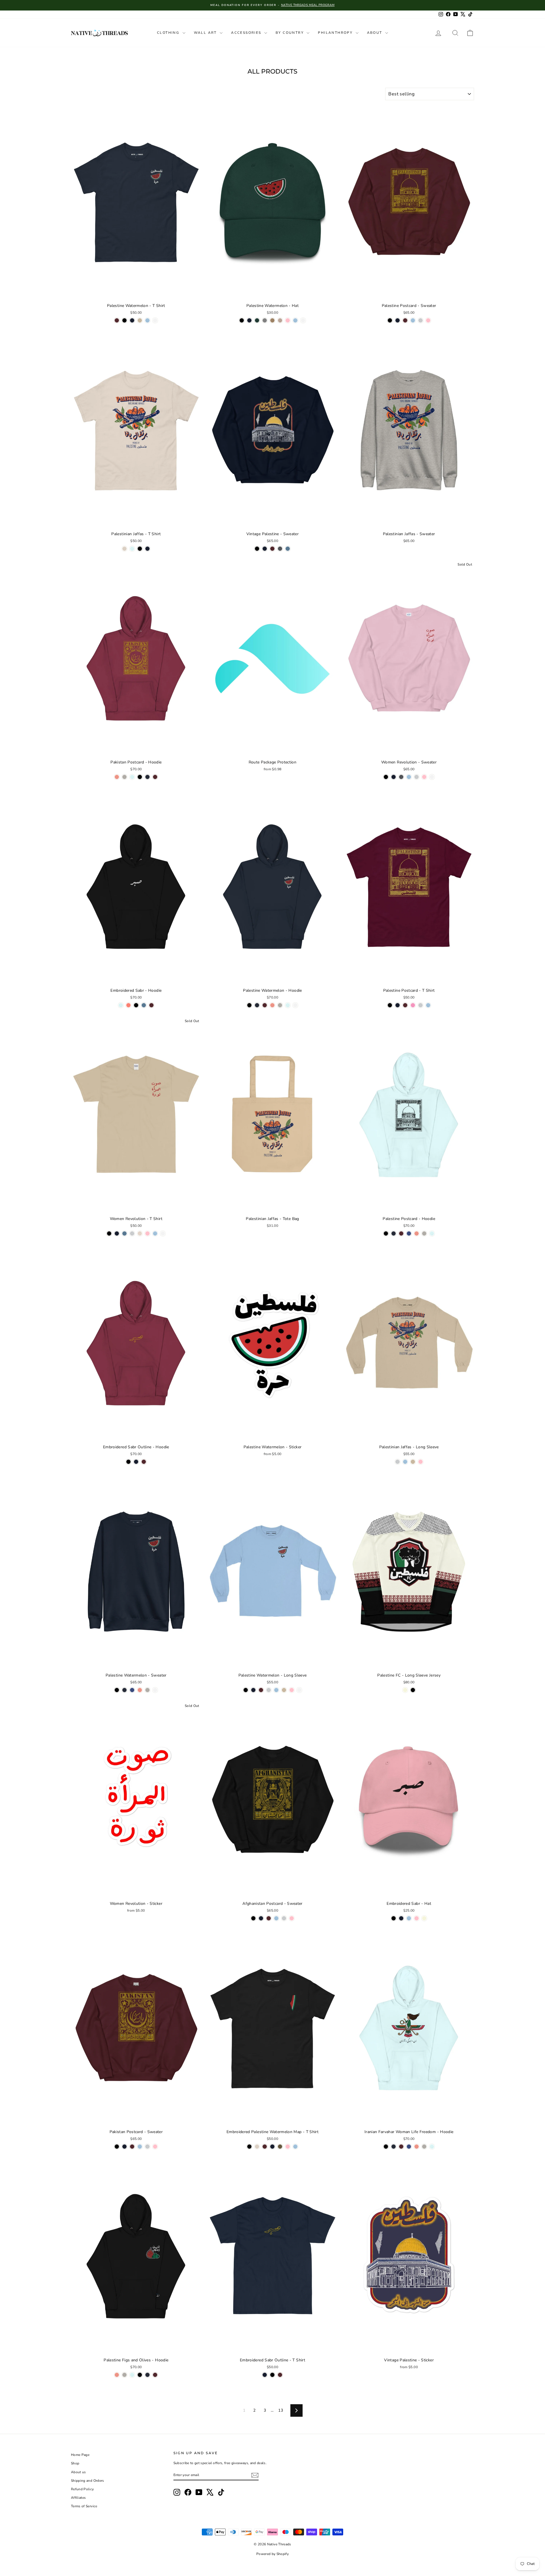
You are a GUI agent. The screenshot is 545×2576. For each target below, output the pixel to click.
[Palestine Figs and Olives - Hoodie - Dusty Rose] (117, 2375)
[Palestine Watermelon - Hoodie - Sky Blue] (288, 1005)
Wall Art (206, 33)
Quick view (136, 294)
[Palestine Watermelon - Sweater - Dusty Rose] (140, 1690)
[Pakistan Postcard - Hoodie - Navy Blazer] (147, 777)
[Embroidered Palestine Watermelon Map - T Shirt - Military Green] (280, 2147)
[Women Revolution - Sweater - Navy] (394, 777)
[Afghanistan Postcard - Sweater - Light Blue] (276, 1918)
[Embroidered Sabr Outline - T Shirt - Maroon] (280, 2375)
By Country (290, 33)
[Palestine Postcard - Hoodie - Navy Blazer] (394, 1233)
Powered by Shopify (272, 2554)
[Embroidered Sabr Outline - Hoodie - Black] (128, 1462)
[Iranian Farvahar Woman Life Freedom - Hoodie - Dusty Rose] (417, 2147)
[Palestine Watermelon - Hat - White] (303, 320)
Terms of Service (84, 2506)
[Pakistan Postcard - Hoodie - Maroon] (155, 777)
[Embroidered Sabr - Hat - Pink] (417, 1918)
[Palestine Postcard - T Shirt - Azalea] (413, 1005)
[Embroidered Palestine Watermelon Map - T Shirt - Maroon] (265, 2147)
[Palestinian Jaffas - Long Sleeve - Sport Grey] (398, 1462)
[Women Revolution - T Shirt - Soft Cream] (140, 1233)
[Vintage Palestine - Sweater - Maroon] (272, 549)
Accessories (247, 33)
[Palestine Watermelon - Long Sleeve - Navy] (253, 1690)
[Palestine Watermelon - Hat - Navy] (249, 320)
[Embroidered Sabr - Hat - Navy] (401, 1918)
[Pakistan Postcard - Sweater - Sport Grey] (147, 2147)
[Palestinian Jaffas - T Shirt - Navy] (147, 549)
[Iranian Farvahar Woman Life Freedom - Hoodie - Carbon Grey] (424, 2147)
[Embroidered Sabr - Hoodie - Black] (136, 1005)
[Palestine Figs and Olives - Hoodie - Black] (140, 2375)
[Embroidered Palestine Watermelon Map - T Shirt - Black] (249, 2147)
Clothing (169, 33)
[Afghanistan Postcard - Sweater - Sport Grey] (284, 1918)
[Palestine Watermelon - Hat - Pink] (288, 320)
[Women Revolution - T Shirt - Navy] (117, 1233)
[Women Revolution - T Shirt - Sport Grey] (132, 1233)
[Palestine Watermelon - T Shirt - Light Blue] (147, 320)
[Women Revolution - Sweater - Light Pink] (424, 777)
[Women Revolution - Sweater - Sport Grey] (417, 777)
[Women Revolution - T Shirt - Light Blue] (155, 1233)
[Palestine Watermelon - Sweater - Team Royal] (132, 1690)
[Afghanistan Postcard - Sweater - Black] (253, 1918)
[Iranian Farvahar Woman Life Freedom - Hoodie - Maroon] (401, 2147)
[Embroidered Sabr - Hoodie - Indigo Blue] (144, 1005)
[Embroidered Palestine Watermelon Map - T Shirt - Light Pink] (288, 2147)
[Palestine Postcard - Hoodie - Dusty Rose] (417, 1233)
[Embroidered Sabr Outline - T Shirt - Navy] (265, 2375)
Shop (75, 2463)
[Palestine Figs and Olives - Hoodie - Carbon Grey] (124, 2375)
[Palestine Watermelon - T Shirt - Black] (124, 320)
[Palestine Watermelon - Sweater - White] (155, 1690)
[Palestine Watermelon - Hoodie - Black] (249, 1005)
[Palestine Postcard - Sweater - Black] (390, 320)
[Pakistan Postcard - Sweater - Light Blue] (140, 2147)
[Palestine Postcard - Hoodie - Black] (386, 1233)
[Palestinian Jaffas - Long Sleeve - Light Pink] (421, 1462)
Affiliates (78, 2498)
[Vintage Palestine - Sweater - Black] (257, 549)
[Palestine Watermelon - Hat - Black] (242, 320)
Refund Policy (82, 2489)
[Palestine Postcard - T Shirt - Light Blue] (428, 1005)
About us (78, 2472)
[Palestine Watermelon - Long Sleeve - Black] (246, 1690)
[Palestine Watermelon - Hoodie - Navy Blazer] (257, 1005)
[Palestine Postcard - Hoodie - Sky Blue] (432, 1233)
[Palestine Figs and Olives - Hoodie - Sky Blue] (132, 2375)
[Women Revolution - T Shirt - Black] (109, 1233)
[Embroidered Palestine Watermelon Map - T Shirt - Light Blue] (295, 2147)
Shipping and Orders (88, 2481)
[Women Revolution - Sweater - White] (432, 777)
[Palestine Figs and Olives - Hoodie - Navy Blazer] (147, 2375)
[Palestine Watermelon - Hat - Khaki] (272, 320)
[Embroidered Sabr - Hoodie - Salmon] (128, 1005)
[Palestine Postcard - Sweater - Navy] (398, 320)
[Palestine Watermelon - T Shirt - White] (155, 320)
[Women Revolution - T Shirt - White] (163, 1233)
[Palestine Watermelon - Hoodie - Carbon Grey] (280, 1005)
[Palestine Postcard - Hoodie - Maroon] (401, 1233)
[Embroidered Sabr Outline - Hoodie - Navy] (136, 1462)
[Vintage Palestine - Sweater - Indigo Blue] (288, 549)
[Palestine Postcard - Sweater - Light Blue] (413, 320)
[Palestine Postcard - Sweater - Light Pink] (428, 320)
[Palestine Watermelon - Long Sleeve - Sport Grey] (269, 1690)
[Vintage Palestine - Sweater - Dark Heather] (280, 549)
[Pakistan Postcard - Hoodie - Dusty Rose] (117, 777)
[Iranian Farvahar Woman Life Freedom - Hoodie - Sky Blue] (432, 2147)
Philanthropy (336, 33)
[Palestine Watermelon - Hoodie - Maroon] (265, 1005)
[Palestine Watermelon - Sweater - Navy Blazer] (124, 1690)
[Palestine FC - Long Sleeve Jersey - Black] (413, 1690)
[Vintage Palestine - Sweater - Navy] (265, 549)
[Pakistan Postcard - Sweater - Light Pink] (155, 2147)
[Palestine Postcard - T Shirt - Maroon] (405, 1005)
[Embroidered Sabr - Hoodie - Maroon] (151, 1005)
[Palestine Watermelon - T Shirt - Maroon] (117, 320)
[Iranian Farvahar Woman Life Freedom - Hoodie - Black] (386, 2147)
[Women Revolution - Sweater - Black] (386, 777)
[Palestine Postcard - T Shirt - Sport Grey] (421, 1005)
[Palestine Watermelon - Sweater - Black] (117, 1690)
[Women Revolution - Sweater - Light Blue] (409, 777)
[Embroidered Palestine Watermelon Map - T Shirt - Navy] (272, 2147)
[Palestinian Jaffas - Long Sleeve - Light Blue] (405, 1462)
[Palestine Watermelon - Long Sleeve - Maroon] (261, 1690)
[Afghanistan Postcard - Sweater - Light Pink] (292, 1918)
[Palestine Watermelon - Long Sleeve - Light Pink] (292, 1690)
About (375, 33)
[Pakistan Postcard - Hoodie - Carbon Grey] (124, 777)
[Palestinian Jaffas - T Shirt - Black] (140, 549)
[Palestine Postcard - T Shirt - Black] (390, 1005)
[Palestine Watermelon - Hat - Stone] (280, 320)
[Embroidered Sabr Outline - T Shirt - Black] (272, 2375)
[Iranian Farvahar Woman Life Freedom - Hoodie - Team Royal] (409, 2147)
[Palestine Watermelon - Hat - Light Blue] (295, 320)
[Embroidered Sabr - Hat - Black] (394, 1918)
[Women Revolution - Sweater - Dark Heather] (401, 777)
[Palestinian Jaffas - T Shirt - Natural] (124, 549)
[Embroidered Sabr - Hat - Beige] (424, 1918)
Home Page (80, 2455)
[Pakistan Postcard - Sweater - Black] (117, 2147)
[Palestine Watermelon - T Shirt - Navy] (132, 320)
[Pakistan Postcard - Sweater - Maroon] (132, 2147)
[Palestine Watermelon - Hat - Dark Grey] (265, 320)
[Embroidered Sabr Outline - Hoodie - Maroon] (144, 1462)
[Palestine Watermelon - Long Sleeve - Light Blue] (276, 1690)
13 (281, 2410)
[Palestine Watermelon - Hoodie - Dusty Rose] (272, 1005)
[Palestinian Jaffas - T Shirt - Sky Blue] (132, 549)
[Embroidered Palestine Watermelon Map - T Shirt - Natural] (257, 2147)
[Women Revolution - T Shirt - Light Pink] (147, 1233)
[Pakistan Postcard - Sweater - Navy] (124, 2147)
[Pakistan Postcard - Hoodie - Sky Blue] (132, 777)
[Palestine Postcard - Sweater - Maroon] (405, 320)
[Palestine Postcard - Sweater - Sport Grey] (421, 320)
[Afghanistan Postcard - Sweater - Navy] (261, 1918)
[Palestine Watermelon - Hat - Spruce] (257, 320)
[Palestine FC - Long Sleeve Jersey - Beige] (405, 1690)
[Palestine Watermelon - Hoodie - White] (295, 1005)
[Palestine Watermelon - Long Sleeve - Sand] (284, 1690)
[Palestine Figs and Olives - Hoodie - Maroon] (155, 2375)
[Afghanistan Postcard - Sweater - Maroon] (269, 1918)
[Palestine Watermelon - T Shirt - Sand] (140, 320)
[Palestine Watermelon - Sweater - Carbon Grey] (147, 1690)
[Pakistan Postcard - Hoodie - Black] (140, 777)
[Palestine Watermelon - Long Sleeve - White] (299, 1690)
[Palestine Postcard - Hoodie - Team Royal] (409, 1233)
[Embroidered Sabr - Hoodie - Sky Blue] (121, 1005)
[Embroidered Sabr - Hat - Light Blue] (409, 1918)
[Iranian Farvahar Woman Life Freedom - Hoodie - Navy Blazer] (394, 2147)
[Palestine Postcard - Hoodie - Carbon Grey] (424, 1233)
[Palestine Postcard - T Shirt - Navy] (398, 1005)
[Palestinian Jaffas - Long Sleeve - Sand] (413, 1462)
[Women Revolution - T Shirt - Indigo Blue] (124, 1233)
